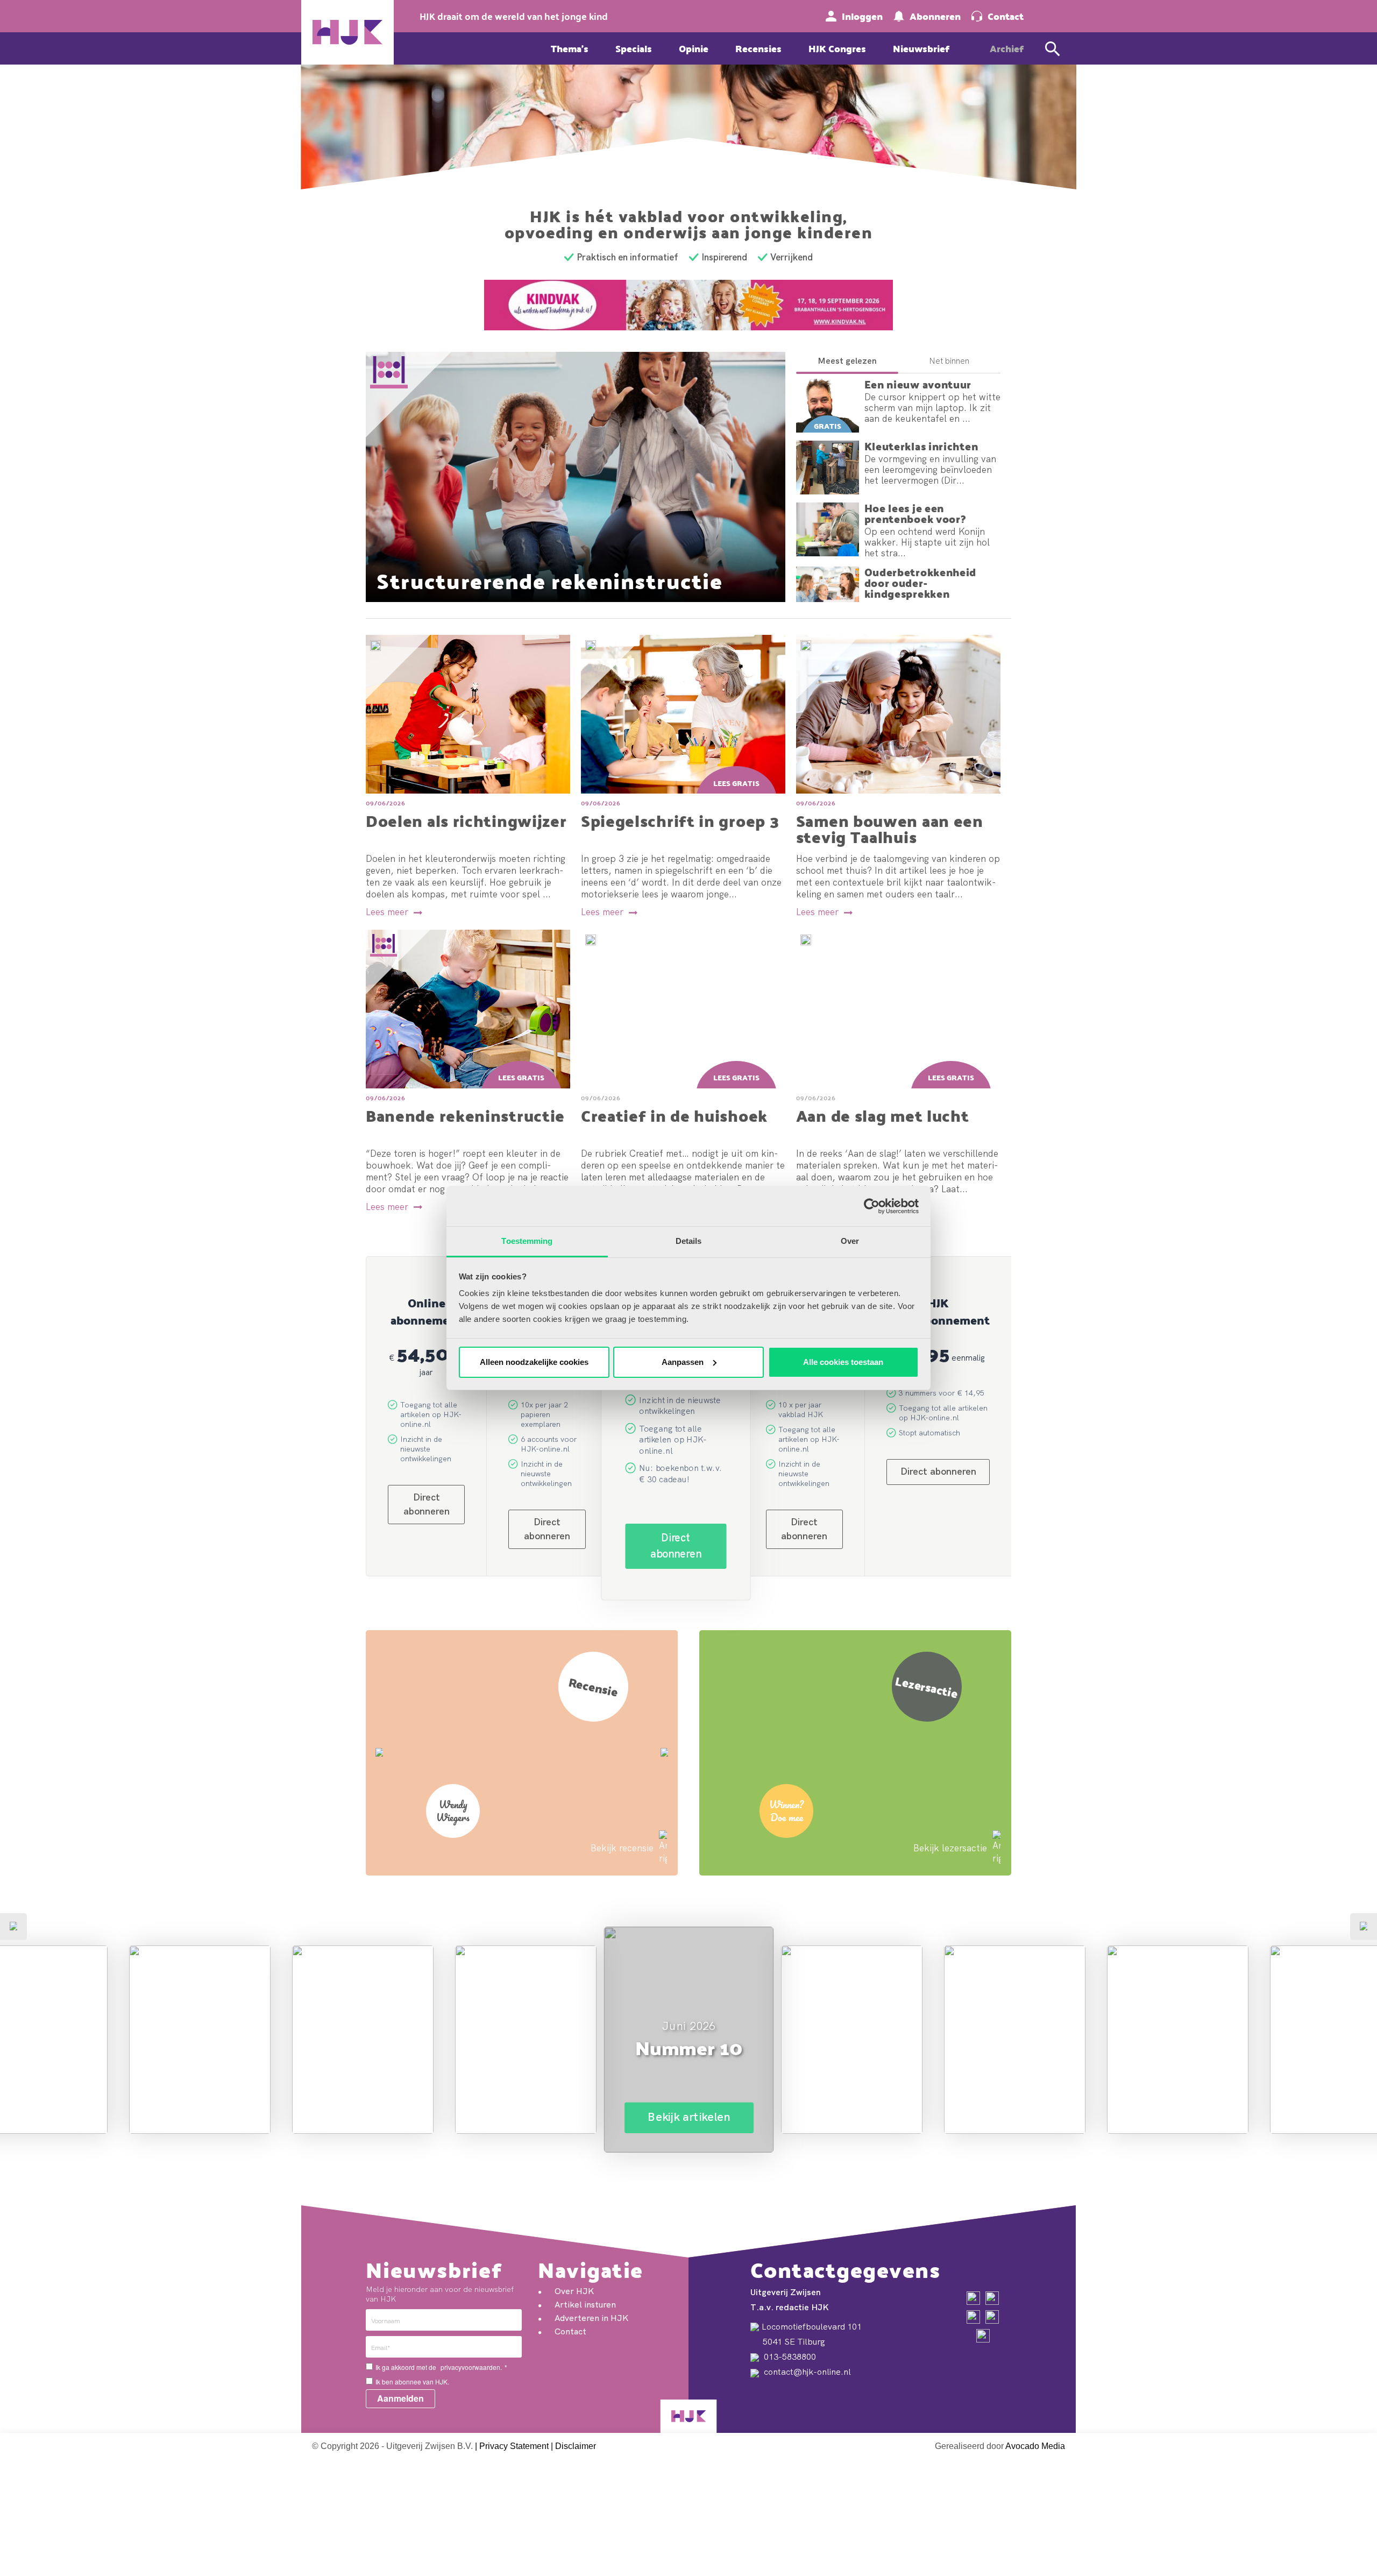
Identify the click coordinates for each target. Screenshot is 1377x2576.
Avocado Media (1035, 2446)
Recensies (758, 48)
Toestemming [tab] (527, 1241)
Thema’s (570, 48)
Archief (1007, 48)
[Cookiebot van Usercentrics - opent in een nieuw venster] (872, 1206)
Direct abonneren (676, 1546)
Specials (634, 48)
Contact (1006, 16)
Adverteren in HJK (591, 2318)
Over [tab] (850, 1241)
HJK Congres (837, 48)
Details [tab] (689, 1241)
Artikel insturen (585, 2304)
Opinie (694, 48)
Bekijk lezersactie (950, 1848)
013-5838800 (789, 2356)
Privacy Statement (514, 2446)
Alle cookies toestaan (843, 1362)
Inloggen (862, 16)
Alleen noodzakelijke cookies (534, 1362)
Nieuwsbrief (921, 48)
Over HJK (574, 2291)
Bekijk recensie (622, 1848)
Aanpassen (683, 1362)
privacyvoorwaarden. (471, 2367)
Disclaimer (576, 2446)
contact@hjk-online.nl (806, 2372)
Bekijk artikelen (200, 2104)
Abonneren (935, 16)
